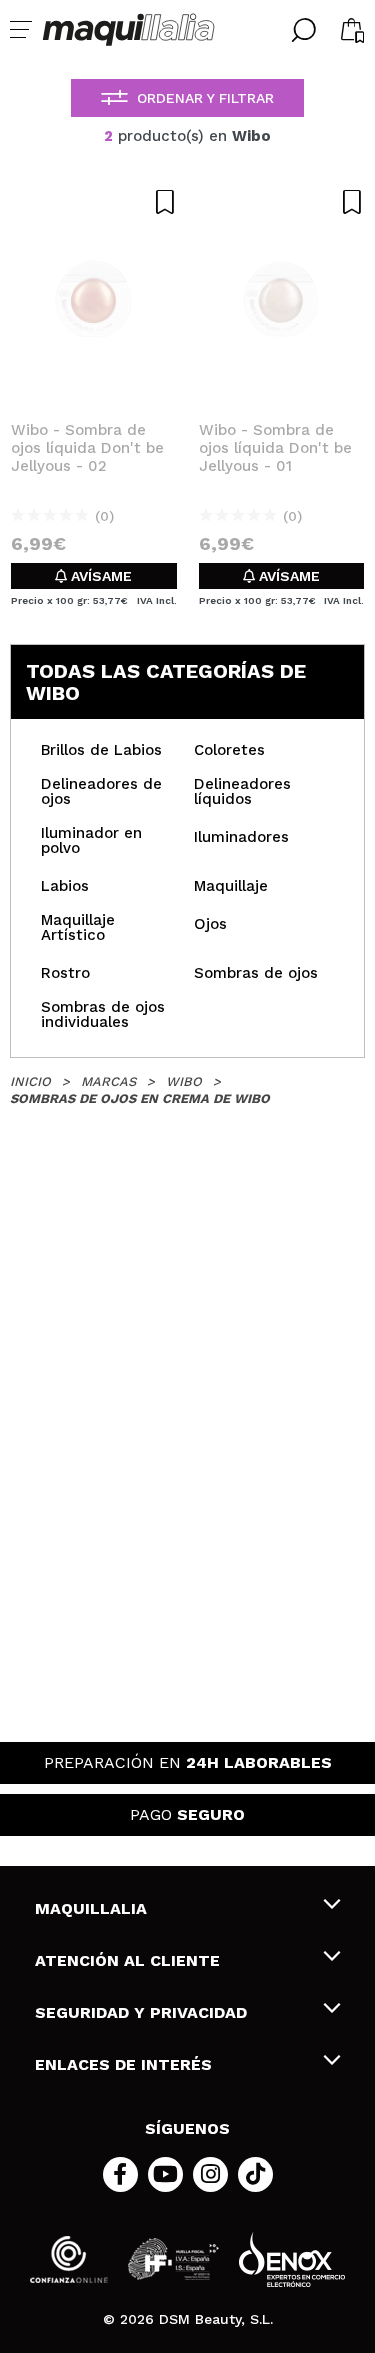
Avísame (99, 576)
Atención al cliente (127, 1960)
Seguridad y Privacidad (141, 2012)
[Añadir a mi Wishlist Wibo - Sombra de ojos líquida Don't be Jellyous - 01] (282, 202)
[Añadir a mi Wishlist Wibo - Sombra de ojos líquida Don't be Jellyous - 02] (94, 202)
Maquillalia (91, 1908)
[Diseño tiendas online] (292, 2259)
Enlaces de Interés (123, 2064)
